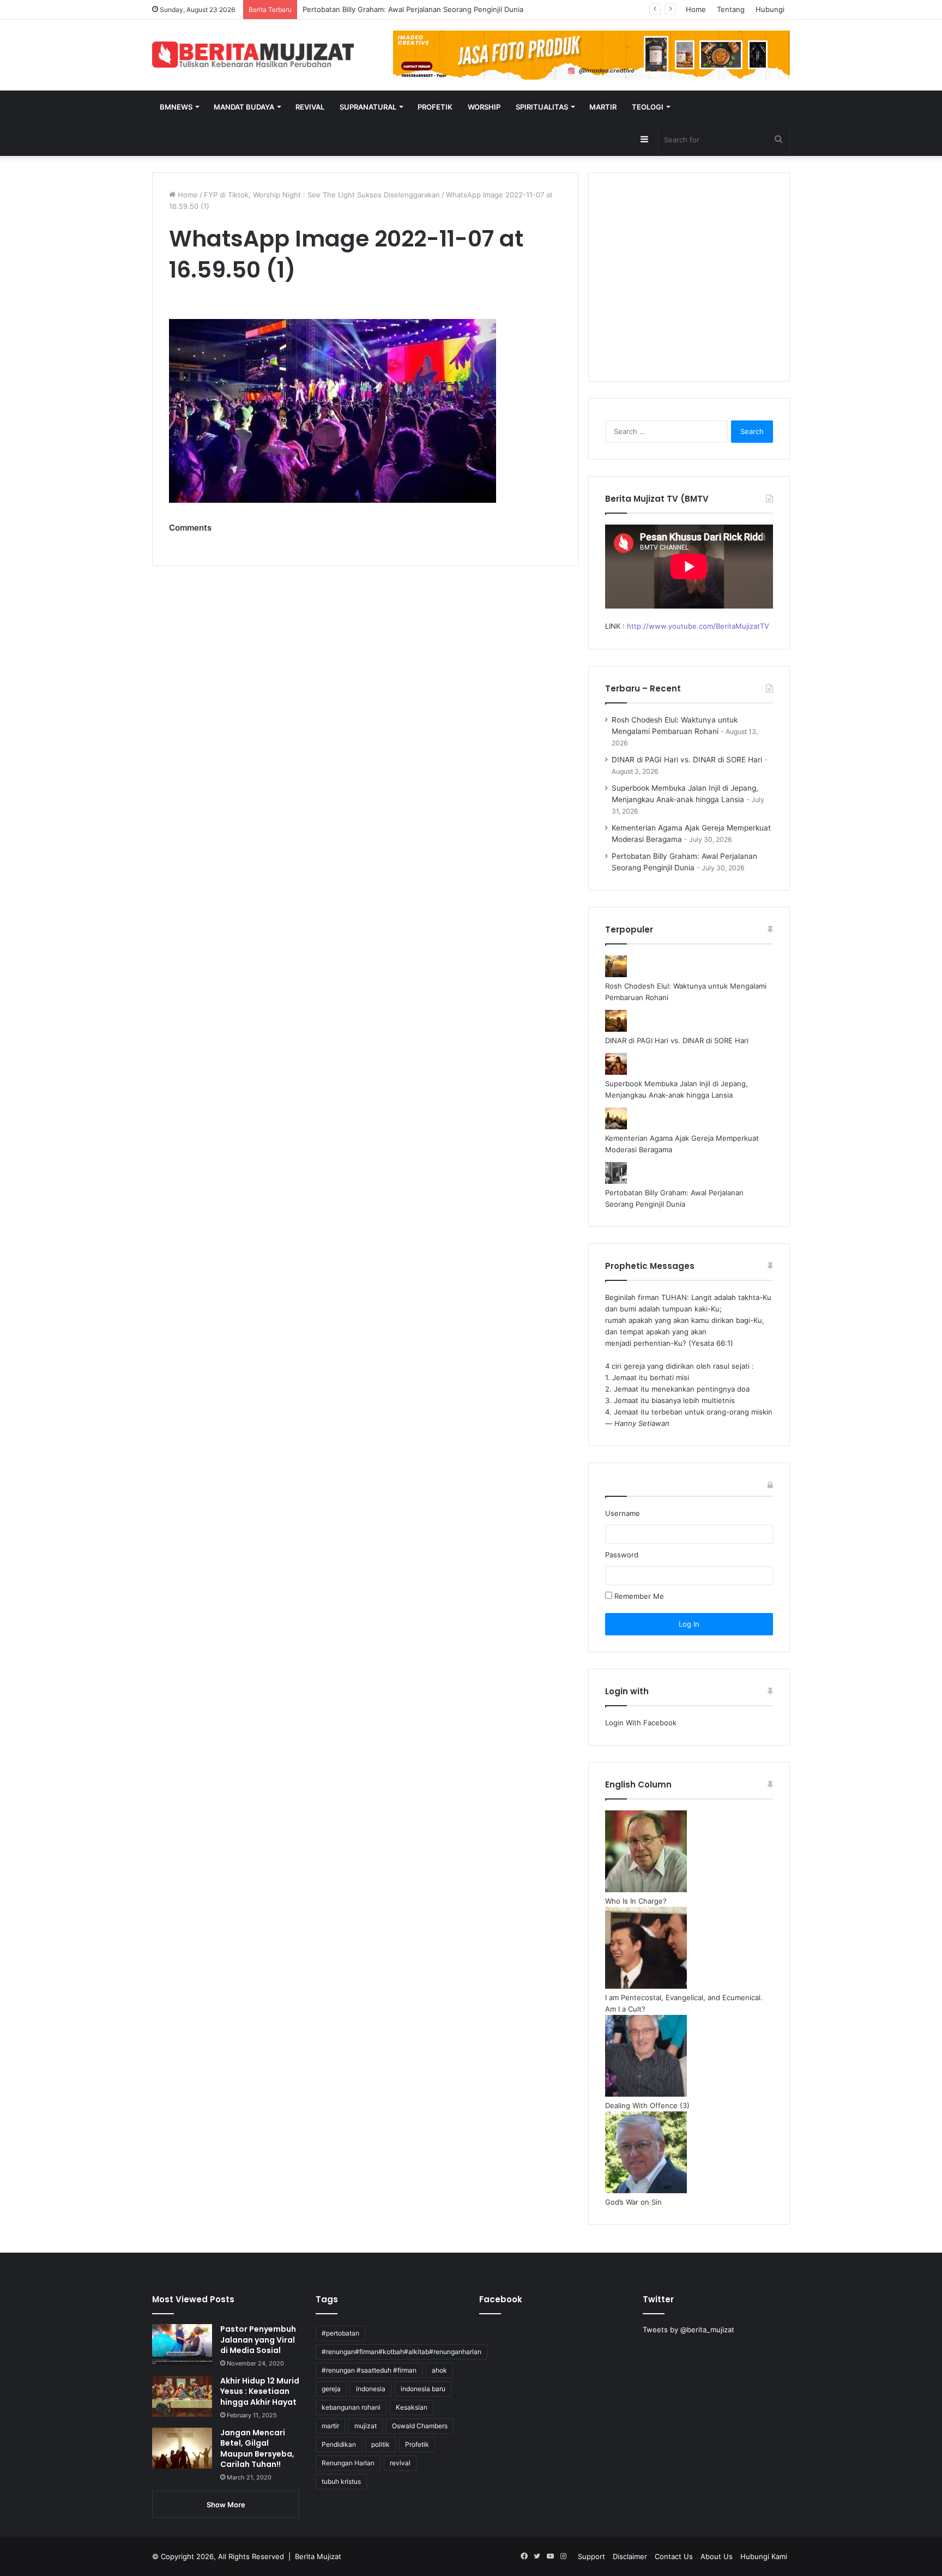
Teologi (648, 107)
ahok (439, 2370)
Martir (603, 107)
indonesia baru (423, 2389)
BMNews (176, 107)
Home (696, 9)
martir (330, 2426)
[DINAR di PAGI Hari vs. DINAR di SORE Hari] (616, 1029)
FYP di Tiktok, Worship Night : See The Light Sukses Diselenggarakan (322, 195)
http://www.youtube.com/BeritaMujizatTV (698, 626)
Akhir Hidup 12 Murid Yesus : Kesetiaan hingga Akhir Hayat (260, 2391)
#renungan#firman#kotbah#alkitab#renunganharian (401, 2352)
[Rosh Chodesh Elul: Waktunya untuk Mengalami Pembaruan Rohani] (616, 974)
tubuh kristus (341, 2481)
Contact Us (674, 2556)
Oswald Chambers (420, 2426)
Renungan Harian (348, 2463)
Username (623, 1513)
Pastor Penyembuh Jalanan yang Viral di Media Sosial (258, 2340)
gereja (331, 2389)
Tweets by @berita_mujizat (689, 2330)
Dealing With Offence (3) (647, 2105)
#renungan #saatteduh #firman (369, 2370)
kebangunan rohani (351, 2407)
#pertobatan (340, 2333)
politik (381, 2444)
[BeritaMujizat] (253, 55)
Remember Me (638, 1596)
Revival (310, 107)
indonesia (371, 2389)
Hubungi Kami (764, 2556)
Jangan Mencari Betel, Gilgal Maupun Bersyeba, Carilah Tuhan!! (257, 2449)
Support (591, 2556)
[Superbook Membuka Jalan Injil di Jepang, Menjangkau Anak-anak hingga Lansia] (616, 1072)
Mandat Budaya (244, 107)
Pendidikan (339, 2444)
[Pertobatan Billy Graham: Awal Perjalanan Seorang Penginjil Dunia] (616, 1181)
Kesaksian (412, 2407)
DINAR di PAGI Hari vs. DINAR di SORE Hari (687, 760)
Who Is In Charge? (636, 1901)
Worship (484, 107)
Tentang (731, 9)
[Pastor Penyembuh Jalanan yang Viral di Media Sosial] (182, 2345)
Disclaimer (630, 2556)
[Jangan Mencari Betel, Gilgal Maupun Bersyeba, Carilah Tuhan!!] (182, 2448)
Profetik (435, 107)
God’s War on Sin (633, 2202)
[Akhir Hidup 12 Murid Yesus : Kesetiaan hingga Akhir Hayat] (182, 2396)
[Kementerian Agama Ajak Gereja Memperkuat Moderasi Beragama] (616, 1127)
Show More (226, 2505)
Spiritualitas (542, 107)
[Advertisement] (689, 284)
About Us (717, 2556)
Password (622, 1555)
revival (400, 2463)
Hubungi (770, 9)
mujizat (366, 2426)
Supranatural (368, 107)
